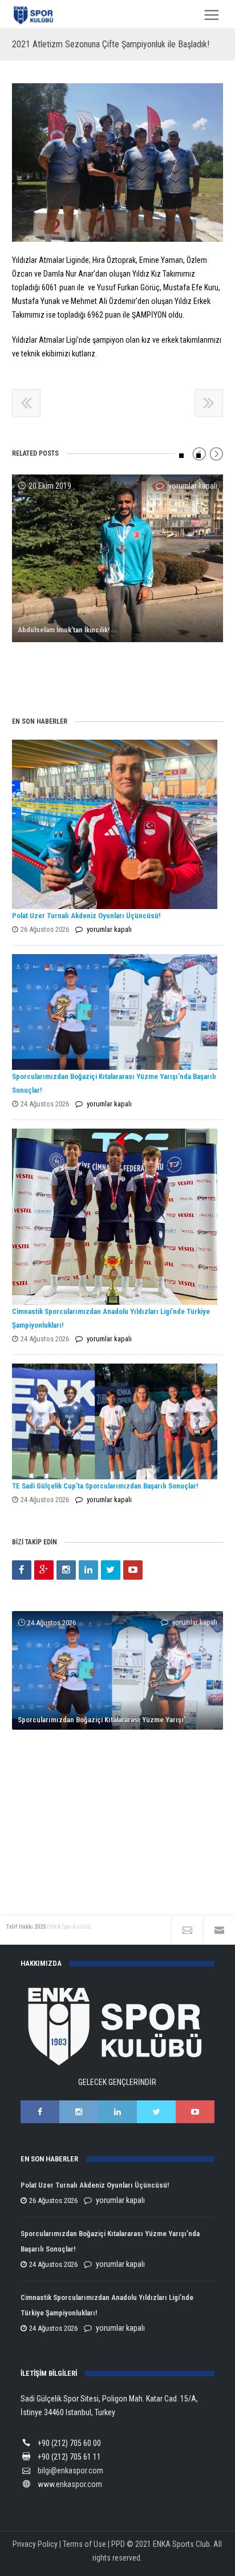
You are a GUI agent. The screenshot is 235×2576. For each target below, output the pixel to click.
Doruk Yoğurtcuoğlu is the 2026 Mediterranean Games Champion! (121, 1855)
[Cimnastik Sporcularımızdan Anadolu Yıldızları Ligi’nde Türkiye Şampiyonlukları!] (115, 1216)
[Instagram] (66, 1570)
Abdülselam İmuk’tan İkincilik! (64, 630)
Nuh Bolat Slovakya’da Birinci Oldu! (71, 673)
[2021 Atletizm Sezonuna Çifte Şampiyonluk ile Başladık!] (118, 163)
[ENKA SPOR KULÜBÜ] (34, 15)
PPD (118, 2544)
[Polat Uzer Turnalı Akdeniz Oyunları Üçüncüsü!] (115, 824)
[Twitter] (111, 1570)
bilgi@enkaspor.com (70, 2470)
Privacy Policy (35, 2544)
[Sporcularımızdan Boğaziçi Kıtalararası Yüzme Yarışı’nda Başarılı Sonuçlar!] (115, 1012)
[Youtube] (133, 1570)
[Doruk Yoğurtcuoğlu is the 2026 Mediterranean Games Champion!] (118, 1738)
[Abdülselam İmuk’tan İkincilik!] (118, 558)
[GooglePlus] (44, 1570)
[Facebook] (22, 1570)
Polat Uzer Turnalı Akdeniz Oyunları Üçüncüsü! (86, 916)
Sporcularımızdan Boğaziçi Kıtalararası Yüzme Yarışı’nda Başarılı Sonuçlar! (121, 1720)
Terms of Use (84, 2544)
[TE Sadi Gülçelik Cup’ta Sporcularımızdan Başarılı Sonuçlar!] (115, 1421)
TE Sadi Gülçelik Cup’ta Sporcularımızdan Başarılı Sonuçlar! (105, 1486)
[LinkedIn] (88, 1570)
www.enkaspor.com (70, 2484)
